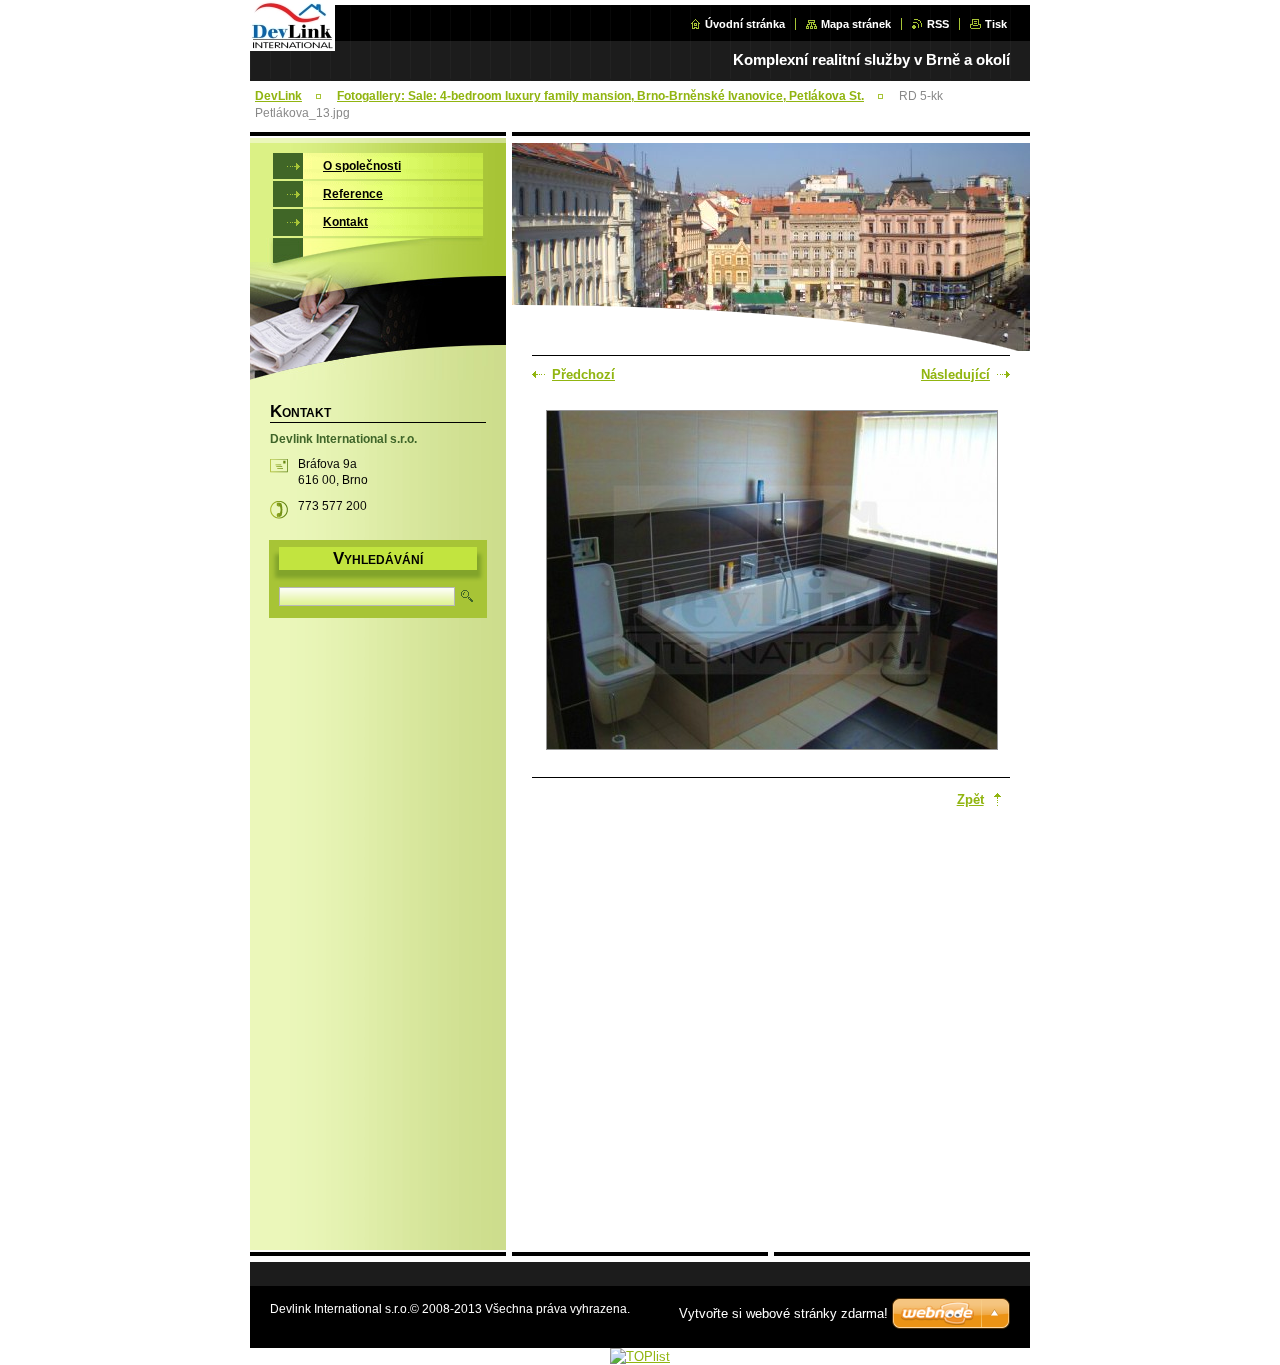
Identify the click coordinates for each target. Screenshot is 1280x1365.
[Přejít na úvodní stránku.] (292, 46)
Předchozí (583, 374)
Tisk (996, 24)
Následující (955, 374)
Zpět (970, 799)
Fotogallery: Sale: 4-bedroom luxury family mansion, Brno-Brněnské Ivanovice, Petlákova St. (600, 96)
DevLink (278, 96)
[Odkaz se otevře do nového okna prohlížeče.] (772, 582)
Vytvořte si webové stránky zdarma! (783, 1313)
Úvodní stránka (745, 24)
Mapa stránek (856, 24)
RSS (938, 24)
